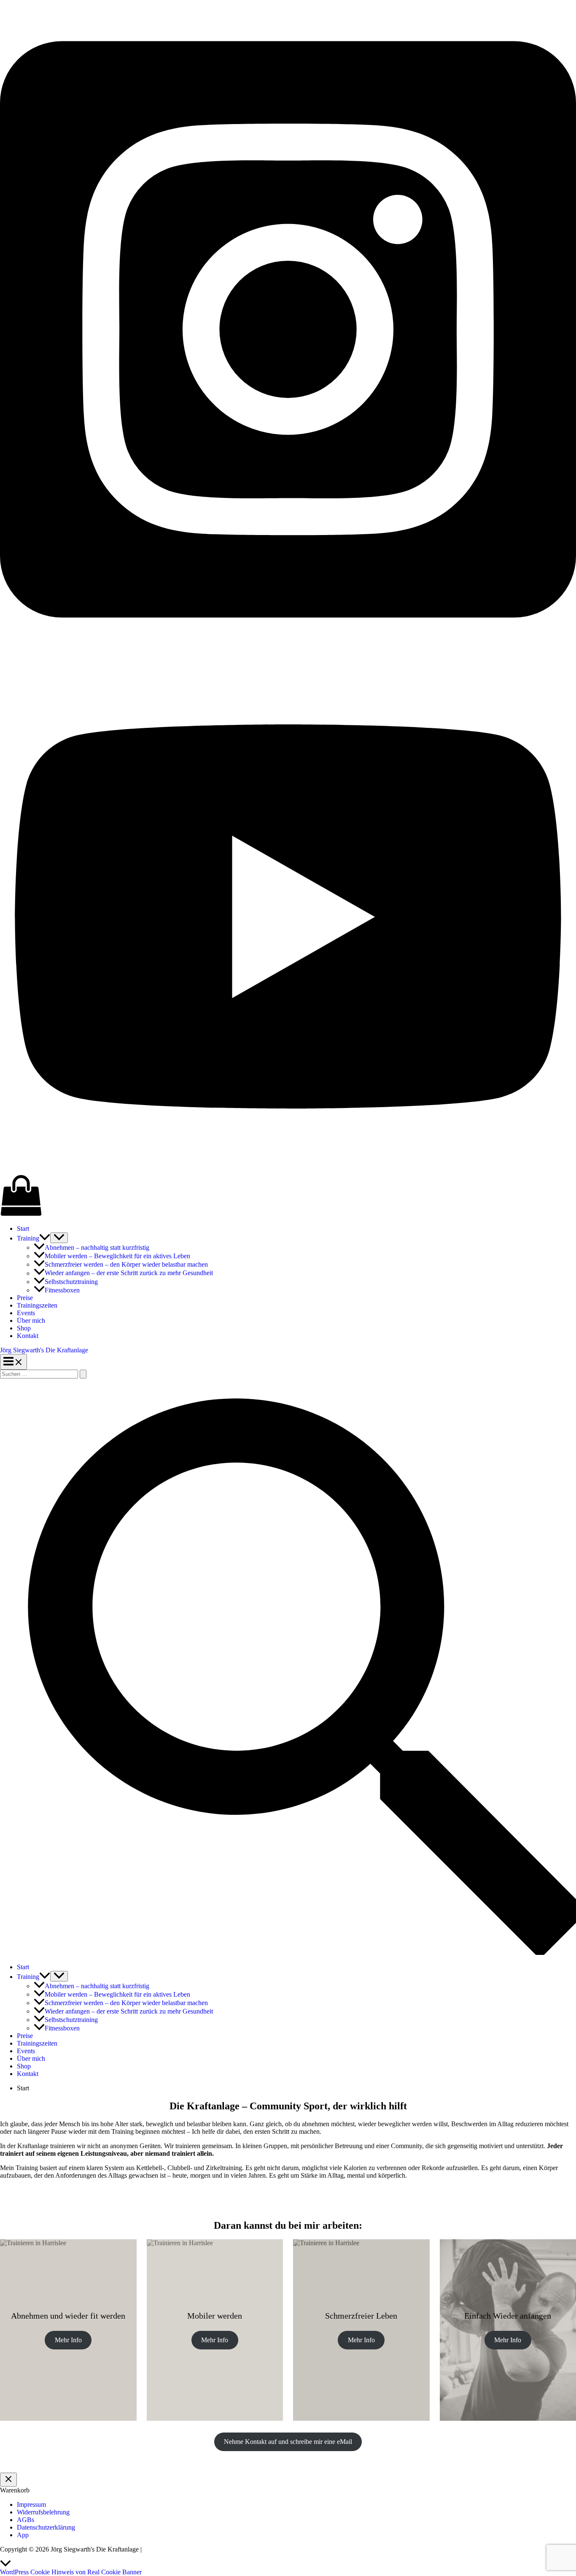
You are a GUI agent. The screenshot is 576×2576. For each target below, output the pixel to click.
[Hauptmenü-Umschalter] (13, 1362)
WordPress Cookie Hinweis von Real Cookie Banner (71, 2572)
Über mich (31, 1320)
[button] (45, 1238)
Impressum (31, 2504)
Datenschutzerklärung (46, 2527)
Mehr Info (68, 2340)
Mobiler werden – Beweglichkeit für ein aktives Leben (117, 1256)
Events (26, 1313)
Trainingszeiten (37, 1305)
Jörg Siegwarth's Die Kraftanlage (44, 1350)
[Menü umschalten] (59, 1238)
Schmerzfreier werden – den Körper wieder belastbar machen (126, 1264)
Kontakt (28, 1336)
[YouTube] (288, 1170)
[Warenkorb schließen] (8, 2480)
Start (23, 1229)
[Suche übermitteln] (83, 1374)
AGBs (26, 2520)
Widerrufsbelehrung (43, 2512)
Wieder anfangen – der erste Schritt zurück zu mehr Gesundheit (129, 1273)
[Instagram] (288, 656)
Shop (24, 1328)
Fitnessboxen (62, 1290)
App (23, 2535)
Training (28, 1238)
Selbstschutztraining (71, 1282)
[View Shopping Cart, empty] (288, 1196)
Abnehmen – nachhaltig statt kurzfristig (97, 1247)
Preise (25, 1298)
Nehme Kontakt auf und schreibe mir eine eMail (288, 2442)
